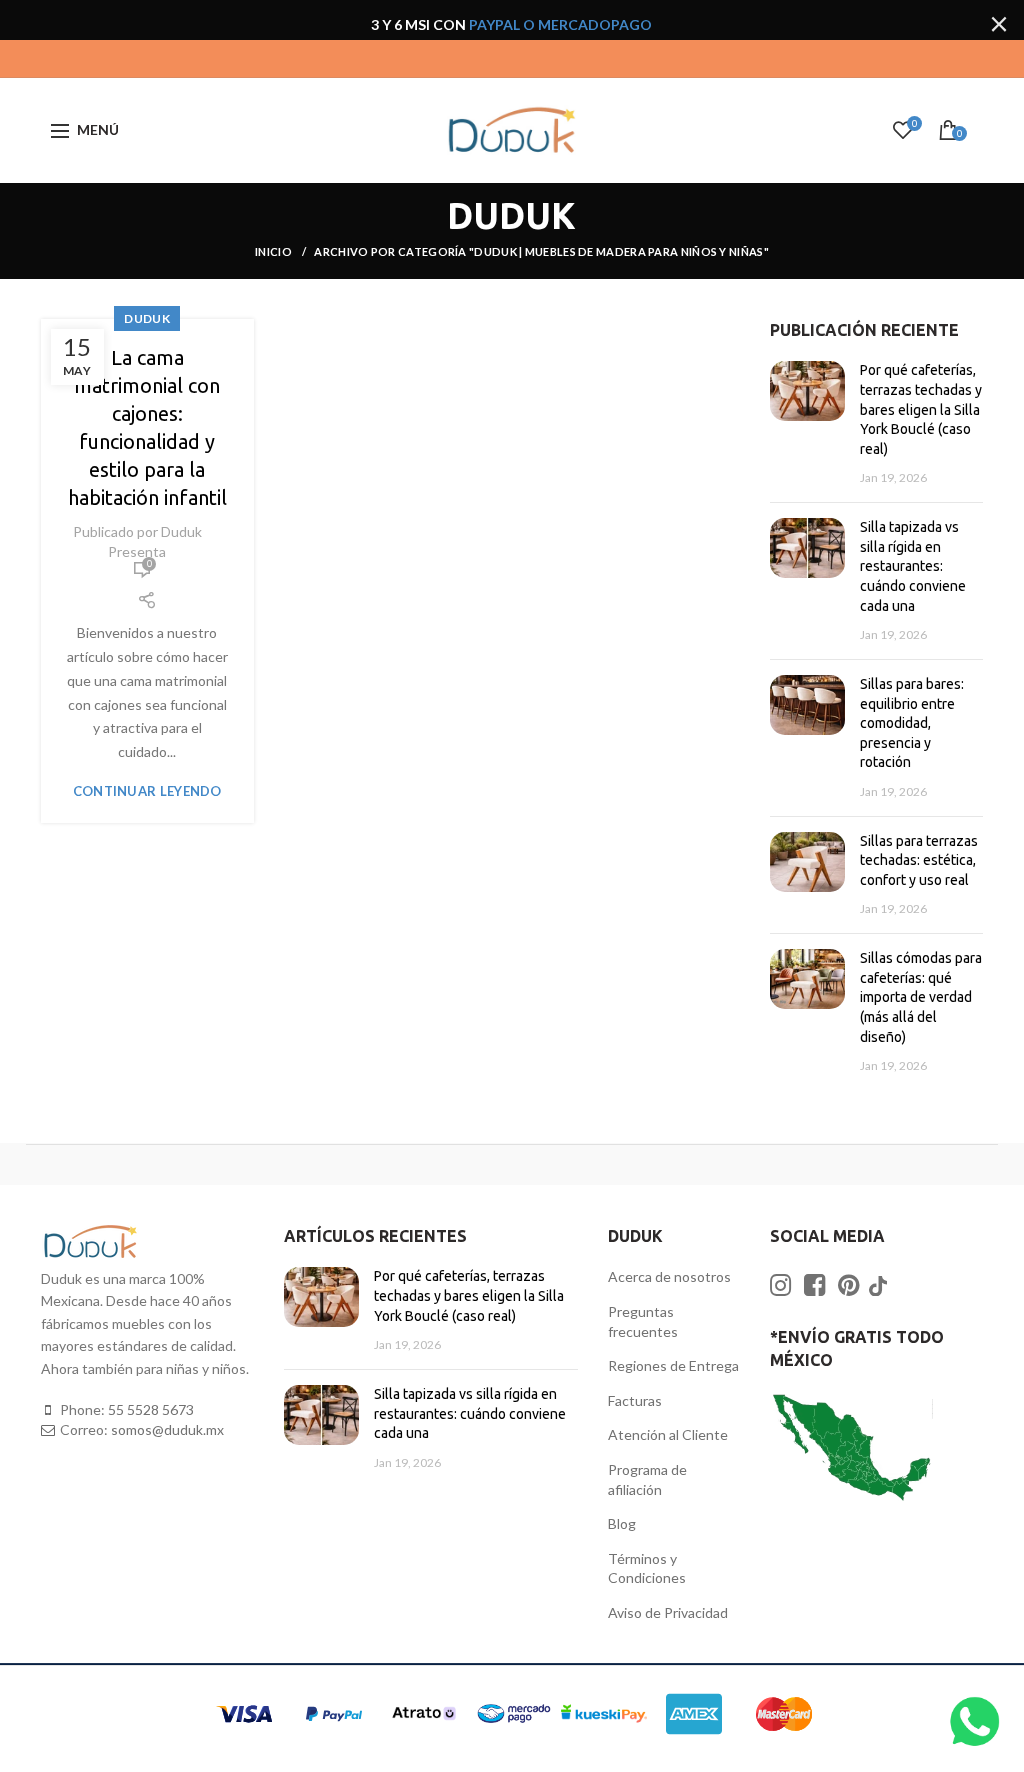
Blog (622, 1523)
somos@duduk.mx (167, 1429)
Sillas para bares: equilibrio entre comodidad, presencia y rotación (912, 723)
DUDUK (147, 318)
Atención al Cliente (668, 1434)
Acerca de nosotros (669, 1276)
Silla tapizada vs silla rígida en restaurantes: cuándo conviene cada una (913, 566)
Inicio (274, 251)
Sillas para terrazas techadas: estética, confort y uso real (919, 860)
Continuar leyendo (147, 791)
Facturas (635, 1400)
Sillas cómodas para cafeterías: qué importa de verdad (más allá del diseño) (921, 997)
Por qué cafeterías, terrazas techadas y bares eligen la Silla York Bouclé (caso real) (921, 409)
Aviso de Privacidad (668, 1612)
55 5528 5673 (151, 1409)
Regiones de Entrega (673, 1365)
